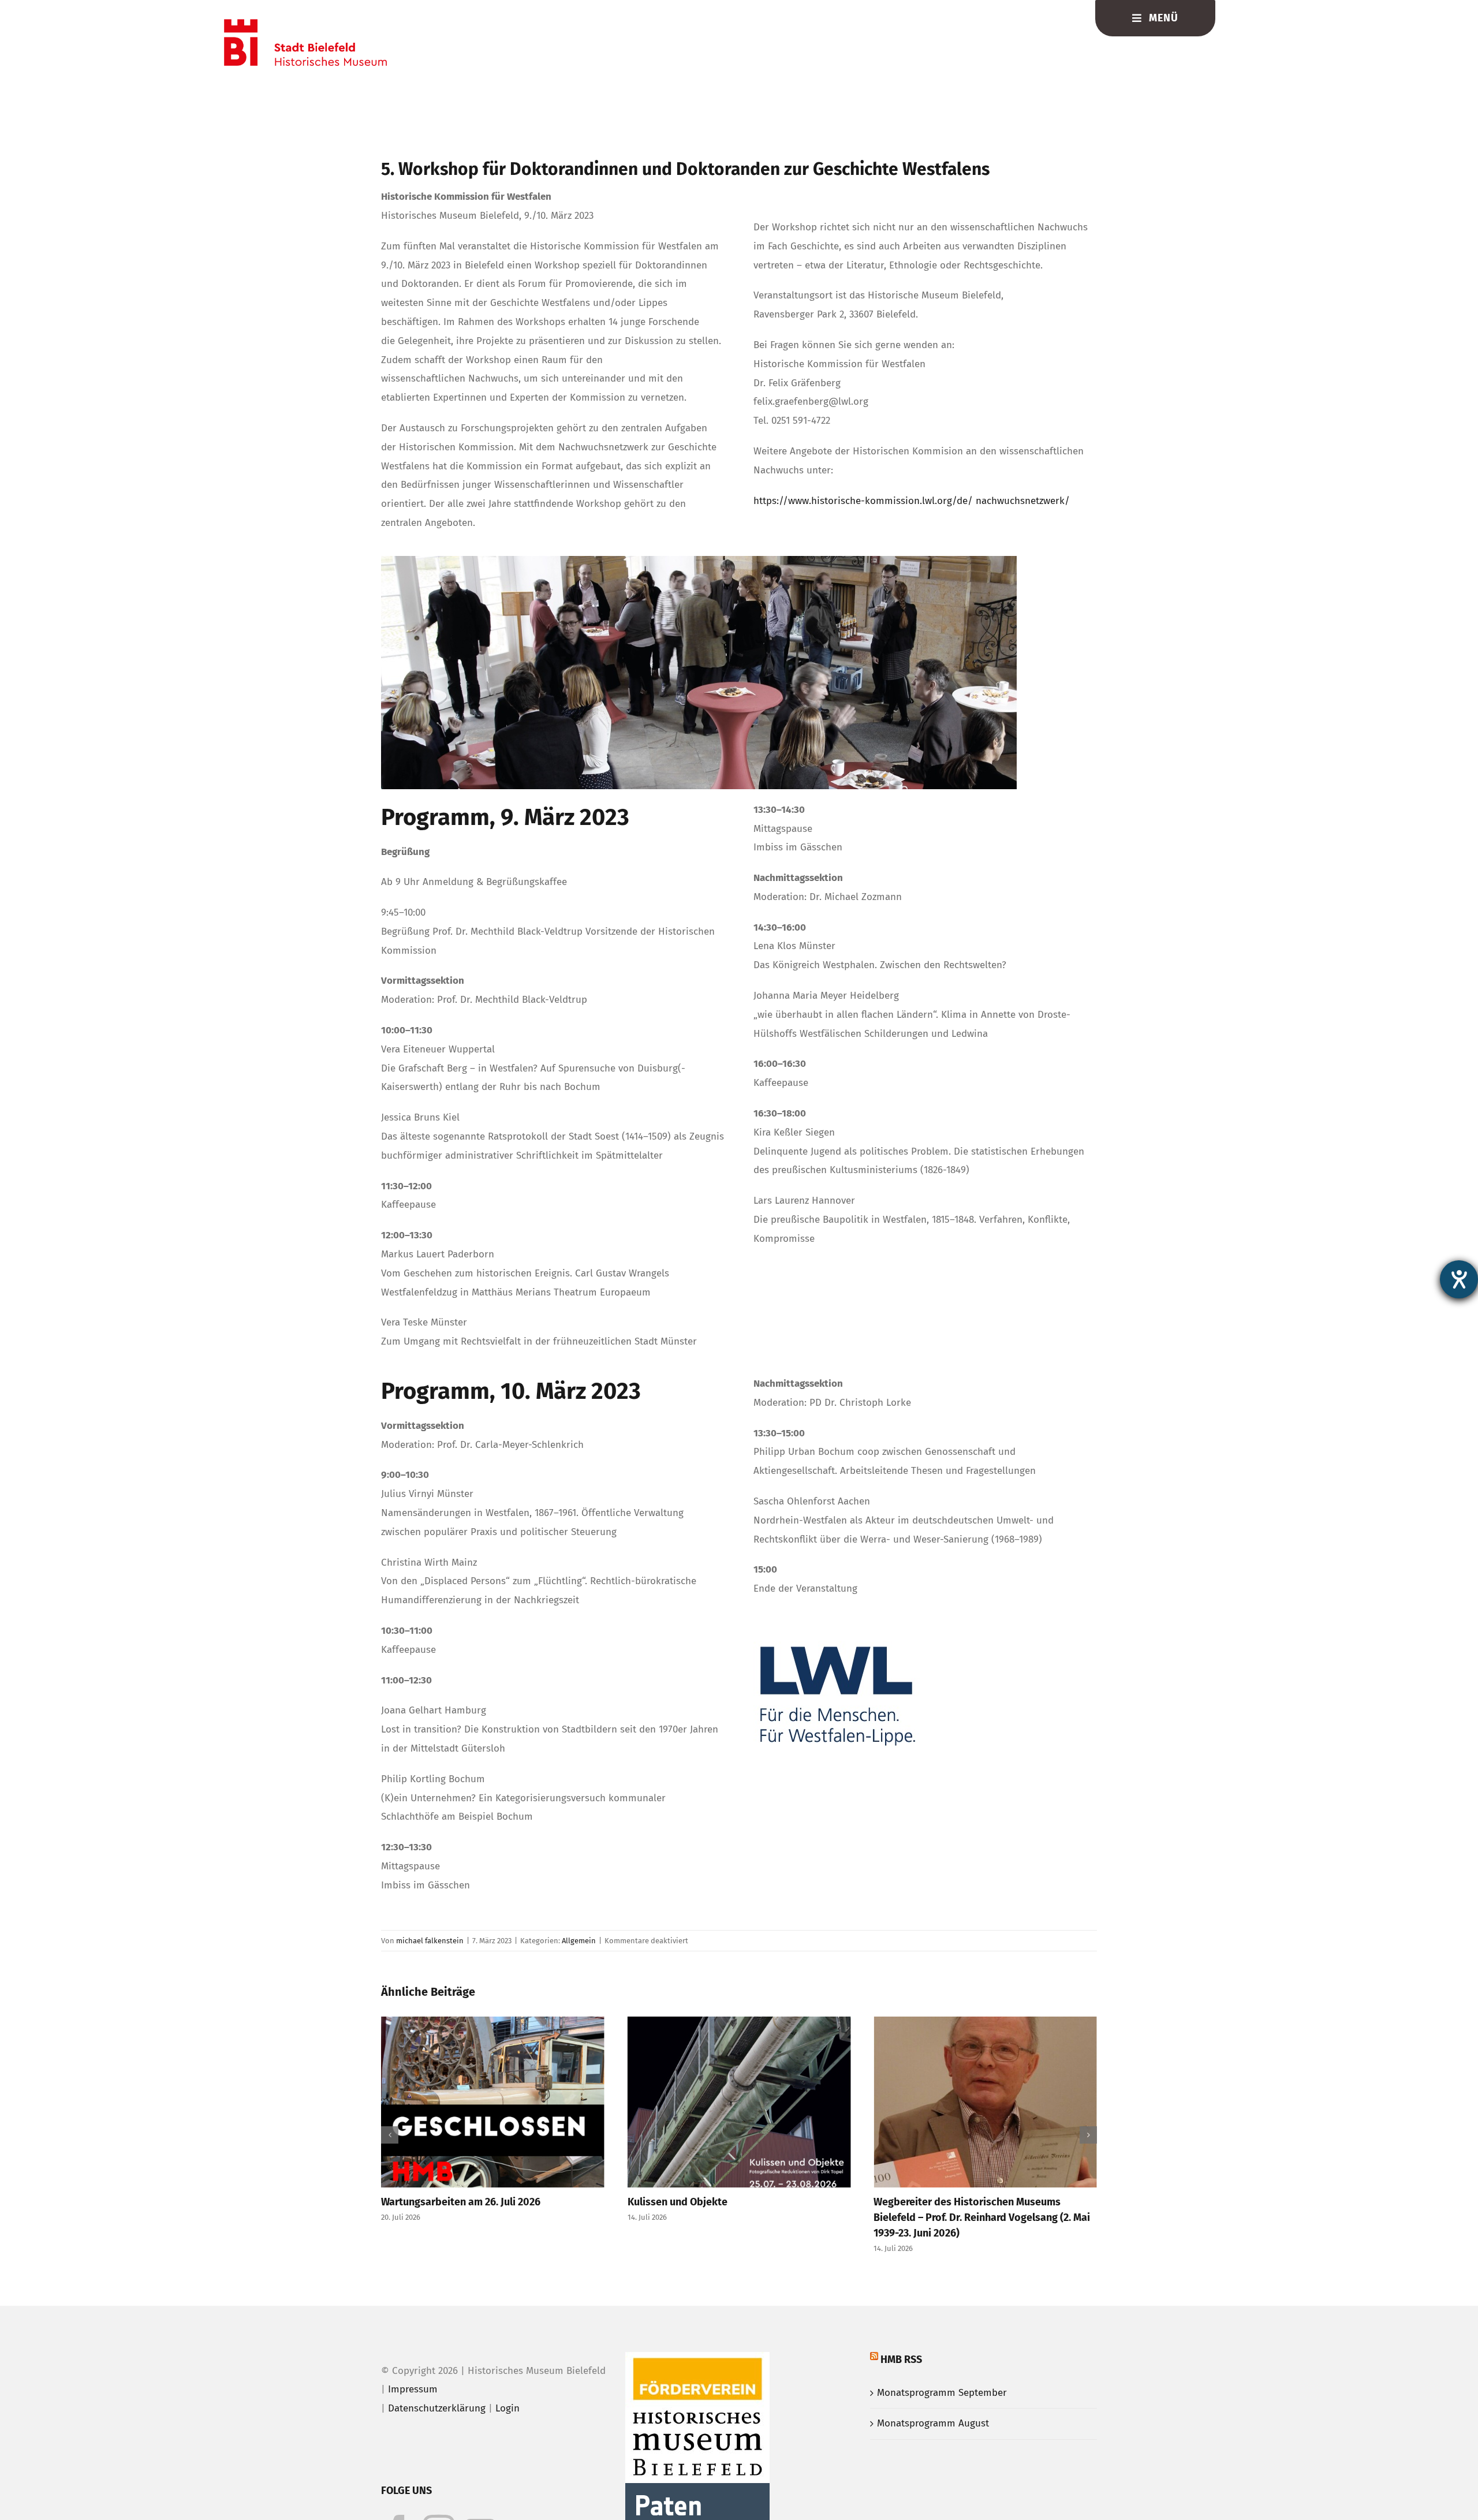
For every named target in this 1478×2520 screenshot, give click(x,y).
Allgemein (579, 1941)
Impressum (413, 2389)
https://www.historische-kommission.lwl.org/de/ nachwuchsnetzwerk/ (912, 501)
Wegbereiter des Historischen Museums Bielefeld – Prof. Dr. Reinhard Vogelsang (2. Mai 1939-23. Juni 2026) (736, 2217)
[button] (390, 2135)
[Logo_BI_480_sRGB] (305, 24)
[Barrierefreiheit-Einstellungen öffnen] (1459, 1279)
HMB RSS (901, 2360)
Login (507, 2408)
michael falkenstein (430, 1941)
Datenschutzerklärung (437, 2408)
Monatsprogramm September (942, 2393)
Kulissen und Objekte (431, 2202)
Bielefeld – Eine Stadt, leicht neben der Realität (984, 2202)
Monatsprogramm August (933, 2423)
